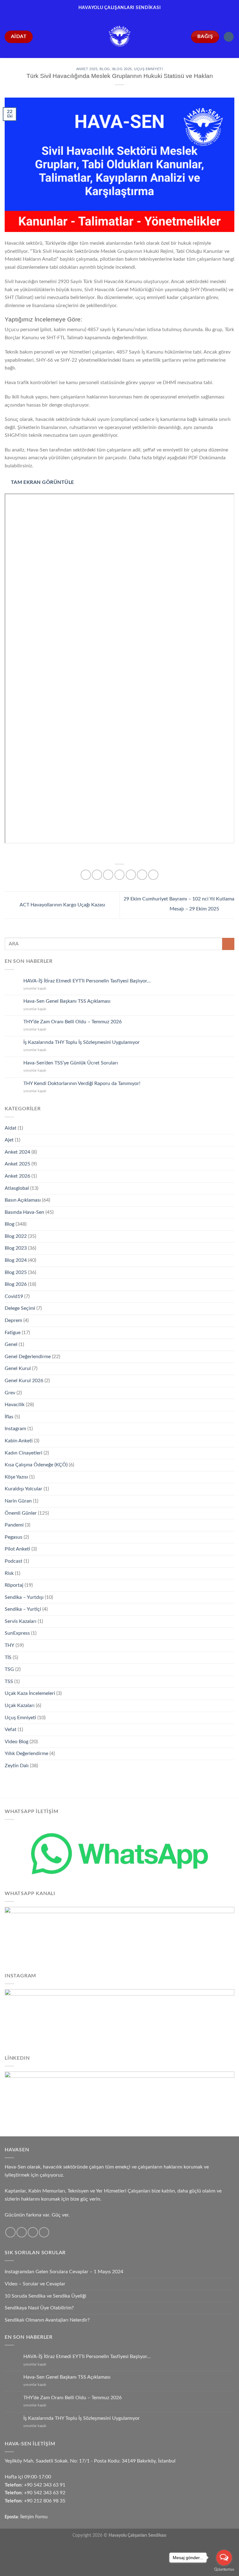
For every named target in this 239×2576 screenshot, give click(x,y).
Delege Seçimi (20, 1308)
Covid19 (14, 1296)
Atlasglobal (17, 1188)
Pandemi (14, 1525)
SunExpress (17, 1633)
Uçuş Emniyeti (148, 69)
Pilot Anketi (17, 1549)
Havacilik (15, 1405)
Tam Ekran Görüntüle (42, 482)
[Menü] (229, 37)
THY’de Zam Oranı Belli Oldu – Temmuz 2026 (73, 1022)
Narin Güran (18, 1501)
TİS (8, 1657)
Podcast (14, 1561)
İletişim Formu (34, 2517)
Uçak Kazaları (20, 1705)
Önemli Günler (21, 1513)
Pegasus (14, 1537)
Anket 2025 (87, 69)
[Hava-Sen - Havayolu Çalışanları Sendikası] (119, 37)
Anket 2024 (17, 1152)
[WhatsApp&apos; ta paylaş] (86, 875)
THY (9, 1645)
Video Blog (16, 1742)
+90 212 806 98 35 (45, 2501)
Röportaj (14, 1585)
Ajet (9, 1140)
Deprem (13, 1320)
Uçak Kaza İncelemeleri (30, 1693)
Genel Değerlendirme (28, 1357)
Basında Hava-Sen (24, 1212)
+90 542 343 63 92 (45, 2493)
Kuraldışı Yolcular (23, 1489)
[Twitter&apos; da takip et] (33, 2232)
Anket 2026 (17, 1176)
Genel (11, 1344)
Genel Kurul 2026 (24, 1381)
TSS (9, 1681)
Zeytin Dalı (17, 1766)
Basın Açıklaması (23, 1200)
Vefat (11, 1729)
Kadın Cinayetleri (23, 1453)
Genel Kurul (18, 1368)
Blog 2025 (122, 69)
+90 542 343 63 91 (45, 2485)
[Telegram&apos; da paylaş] (153, 875)
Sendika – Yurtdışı (24, 1597)
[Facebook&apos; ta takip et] (10, 2232)
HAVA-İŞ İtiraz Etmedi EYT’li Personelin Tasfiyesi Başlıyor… (87, 981)
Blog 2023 (16, 1248)
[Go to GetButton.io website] (224, 2570)
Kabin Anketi (19, 1441)
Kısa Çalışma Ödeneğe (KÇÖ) (36, 1465)
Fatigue (13, 1333)
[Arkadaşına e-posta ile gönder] (131, 875)
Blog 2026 (16, 1284)
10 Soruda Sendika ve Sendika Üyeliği (45, 2296)
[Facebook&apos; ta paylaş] (97, 875)
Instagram (15, 1429)
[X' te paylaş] (108, 875)
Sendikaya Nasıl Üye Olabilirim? (39, 2308)
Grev (10, 1393)
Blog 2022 (16, 1236)
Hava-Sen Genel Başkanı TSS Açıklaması (67, 1001)
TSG (9, 1669)
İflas (9, 1417)
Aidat (11, 1128)
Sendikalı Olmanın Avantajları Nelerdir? (47, 2320)
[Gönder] (228, 944)
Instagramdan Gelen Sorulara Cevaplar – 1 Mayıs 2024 (64, 2272)
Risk (9, 1573)
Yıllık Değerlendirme (26, 1754)
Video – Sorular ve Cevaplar (35, 2284)
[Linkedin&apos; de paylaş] (142, 875)
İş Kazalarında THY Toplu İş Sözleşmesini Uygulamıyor (82, 1042)
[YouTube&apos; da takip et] (44, 2232)
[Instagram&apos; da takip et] (22, 2232)
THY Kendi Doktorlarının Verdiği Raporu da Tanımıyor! (82, 1083)
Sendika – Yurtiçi (23, 1609)
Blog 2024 (16, 1260)
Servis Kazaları (21, 1621)
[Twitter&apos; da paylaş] (120, 875)
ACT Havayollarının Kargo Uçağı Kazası (62, 905)
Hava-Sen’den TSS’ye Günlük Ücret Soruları (71, 1063)
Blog (105, 69)
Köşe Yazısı (16, 1477)
